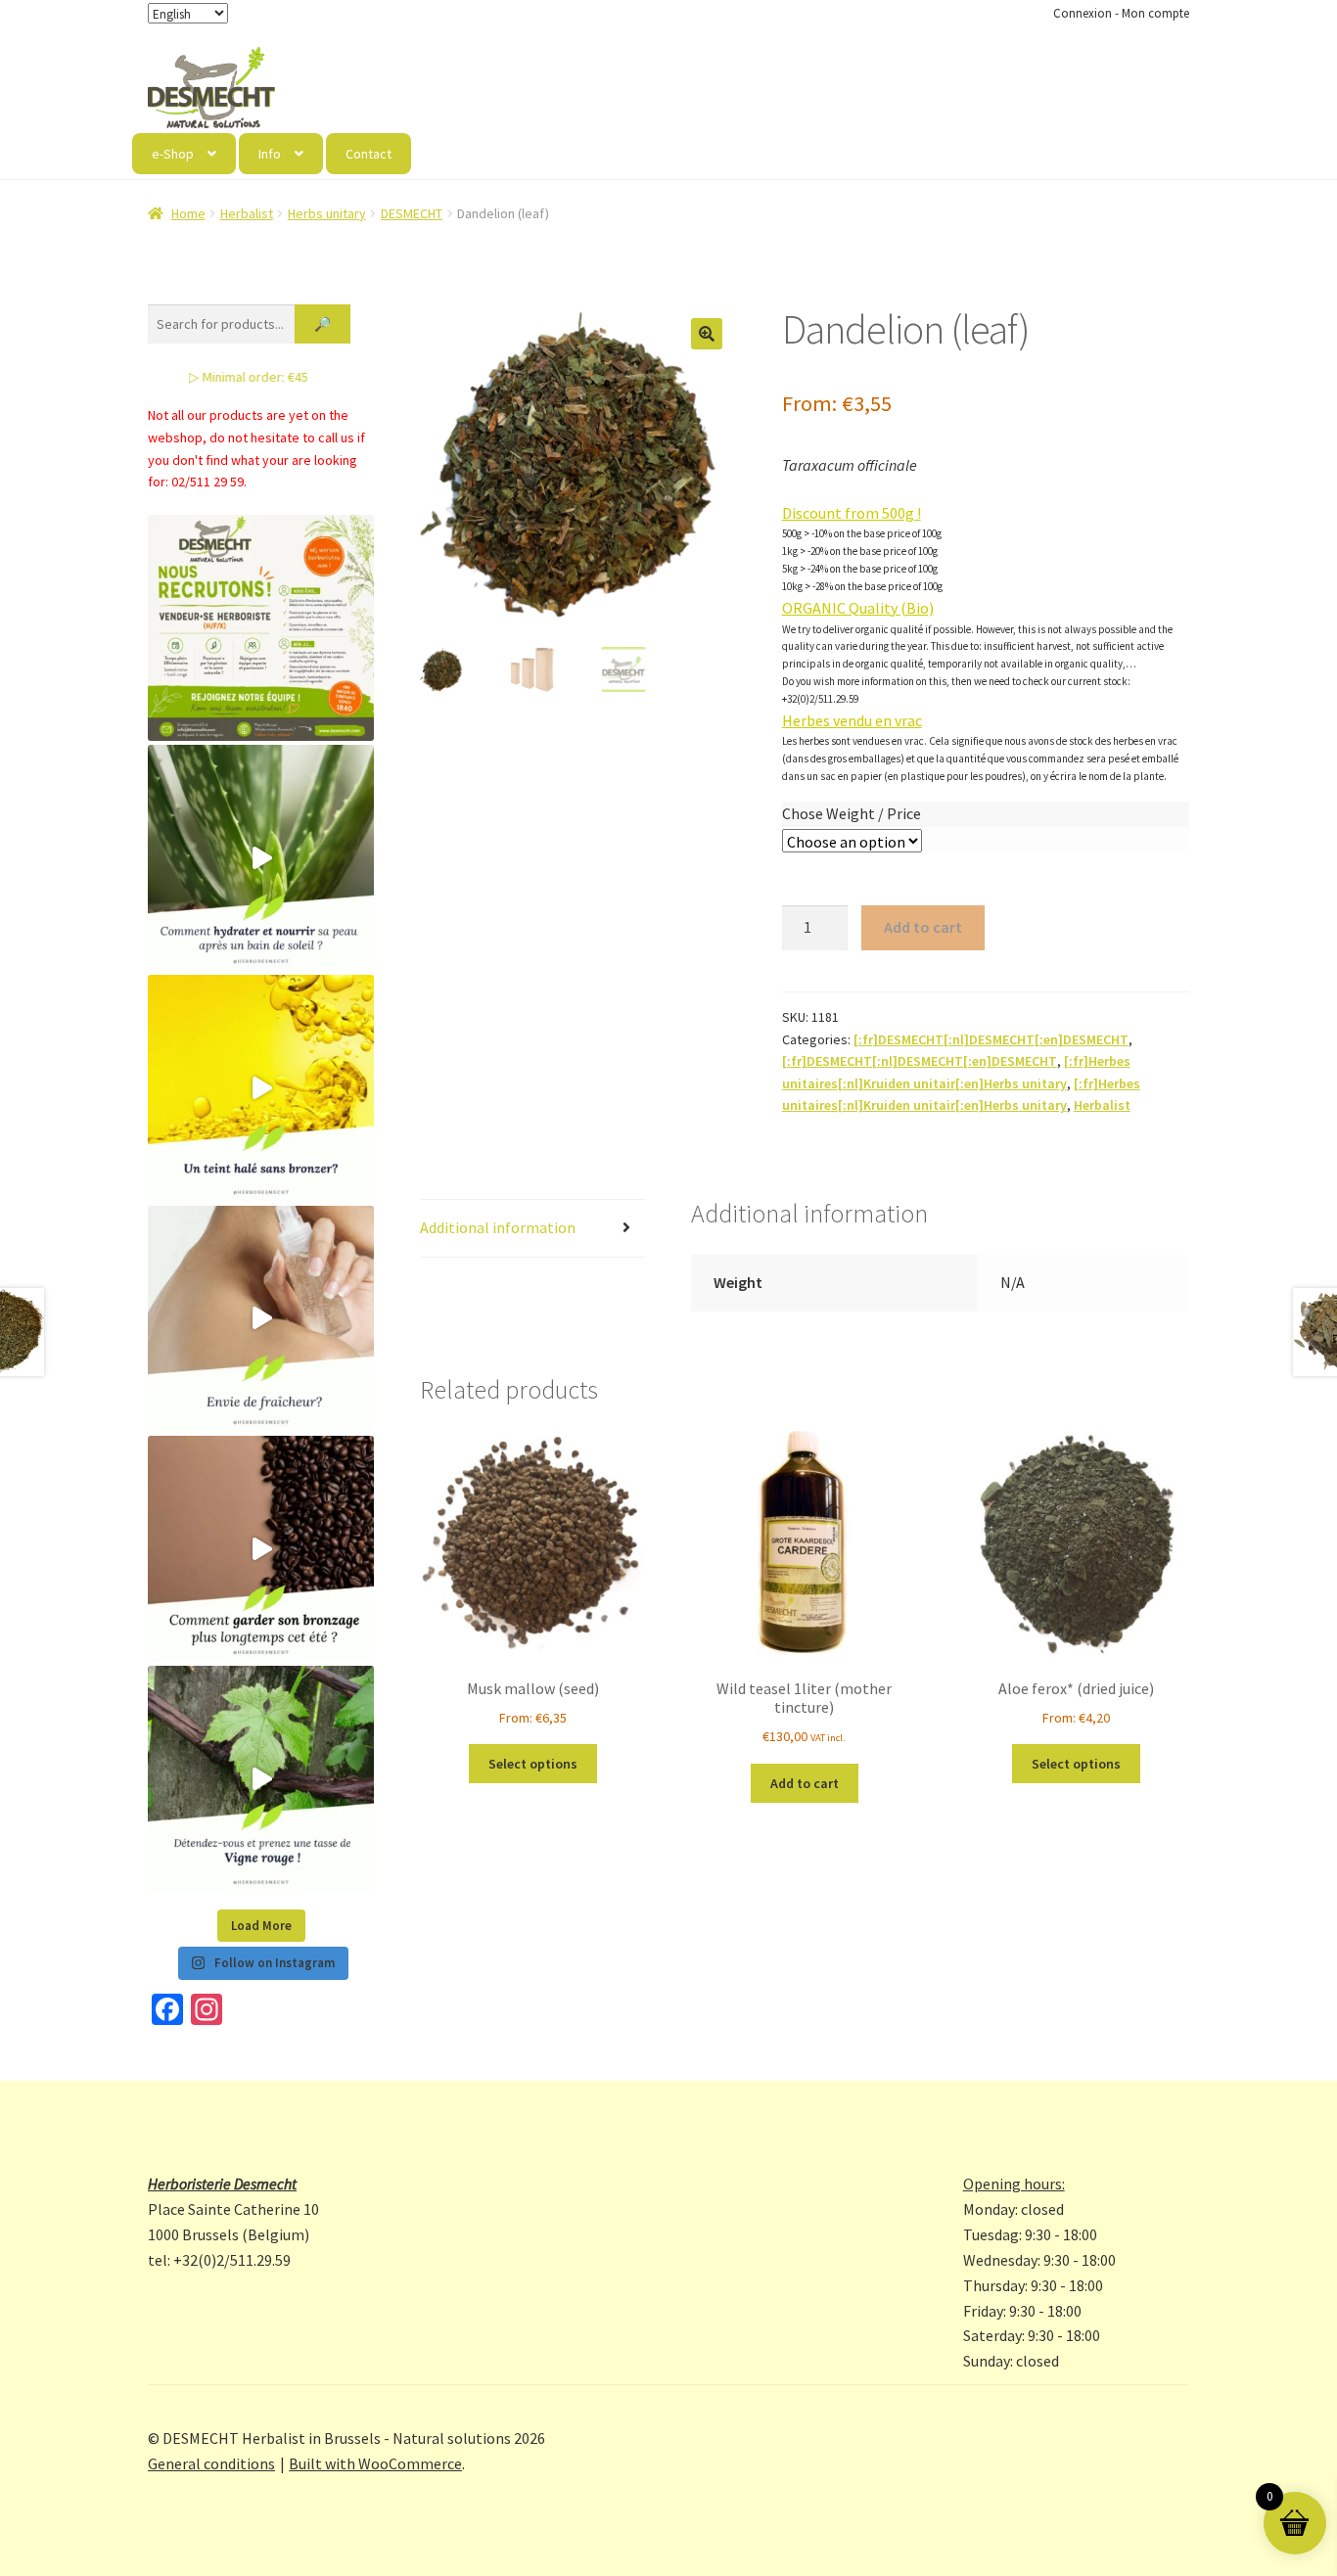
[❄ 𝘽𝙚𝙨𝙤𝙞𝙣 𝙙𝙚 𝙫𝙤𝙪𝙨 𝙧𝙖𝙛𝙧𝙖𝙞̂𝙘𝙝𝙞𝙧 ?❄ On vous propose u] (261, 1319)
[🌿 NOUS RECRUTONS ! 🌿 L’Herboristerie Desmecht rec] (261, 628)
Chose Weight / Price (852, 813)
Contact (369, 154)
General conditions (211, 2463)
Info (270, 154)
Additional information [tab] (498, 1227)
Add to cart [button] (805, 1783)
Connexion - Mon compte (1121, 13)
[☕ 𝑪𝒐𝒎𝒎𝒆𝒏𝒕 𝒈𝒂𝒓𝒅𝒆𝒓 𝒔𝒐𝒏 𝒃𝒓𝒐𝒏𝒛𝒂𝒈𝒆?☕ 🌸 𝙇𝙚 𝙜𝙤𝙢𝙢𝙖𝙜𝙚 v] (261, 1549)
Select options (533, 1764)
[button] (707, 334)
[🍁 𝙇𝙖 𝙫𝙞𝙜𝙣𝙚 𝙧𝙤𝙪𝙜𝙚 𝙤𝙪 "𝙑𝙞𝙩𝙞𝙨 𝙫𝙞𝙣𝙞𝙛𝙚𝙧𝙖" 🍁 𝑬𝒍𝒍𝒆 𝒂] (261, 1779)
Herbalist (247, 213)
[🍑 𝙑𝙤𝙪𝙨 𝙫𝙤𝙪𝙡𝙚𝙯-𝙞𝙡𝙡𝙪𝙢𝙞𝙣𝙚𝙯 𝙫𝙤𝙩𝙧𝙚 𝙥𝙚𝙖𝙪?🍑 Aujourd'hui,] (261, 1088)
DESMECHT (412, 213)
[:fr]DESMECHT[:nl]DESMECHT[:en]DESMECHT (991, 1039)
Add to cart (923, 927)
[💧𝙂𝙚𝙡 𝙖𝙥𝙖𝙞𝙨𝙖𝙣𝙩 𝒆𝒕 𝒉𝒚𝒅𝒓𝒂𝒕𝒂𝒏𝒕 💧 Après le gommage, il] (261, 858)
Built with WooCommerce (375, 2463)
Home (188, 213)
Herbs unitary (327, 213)
